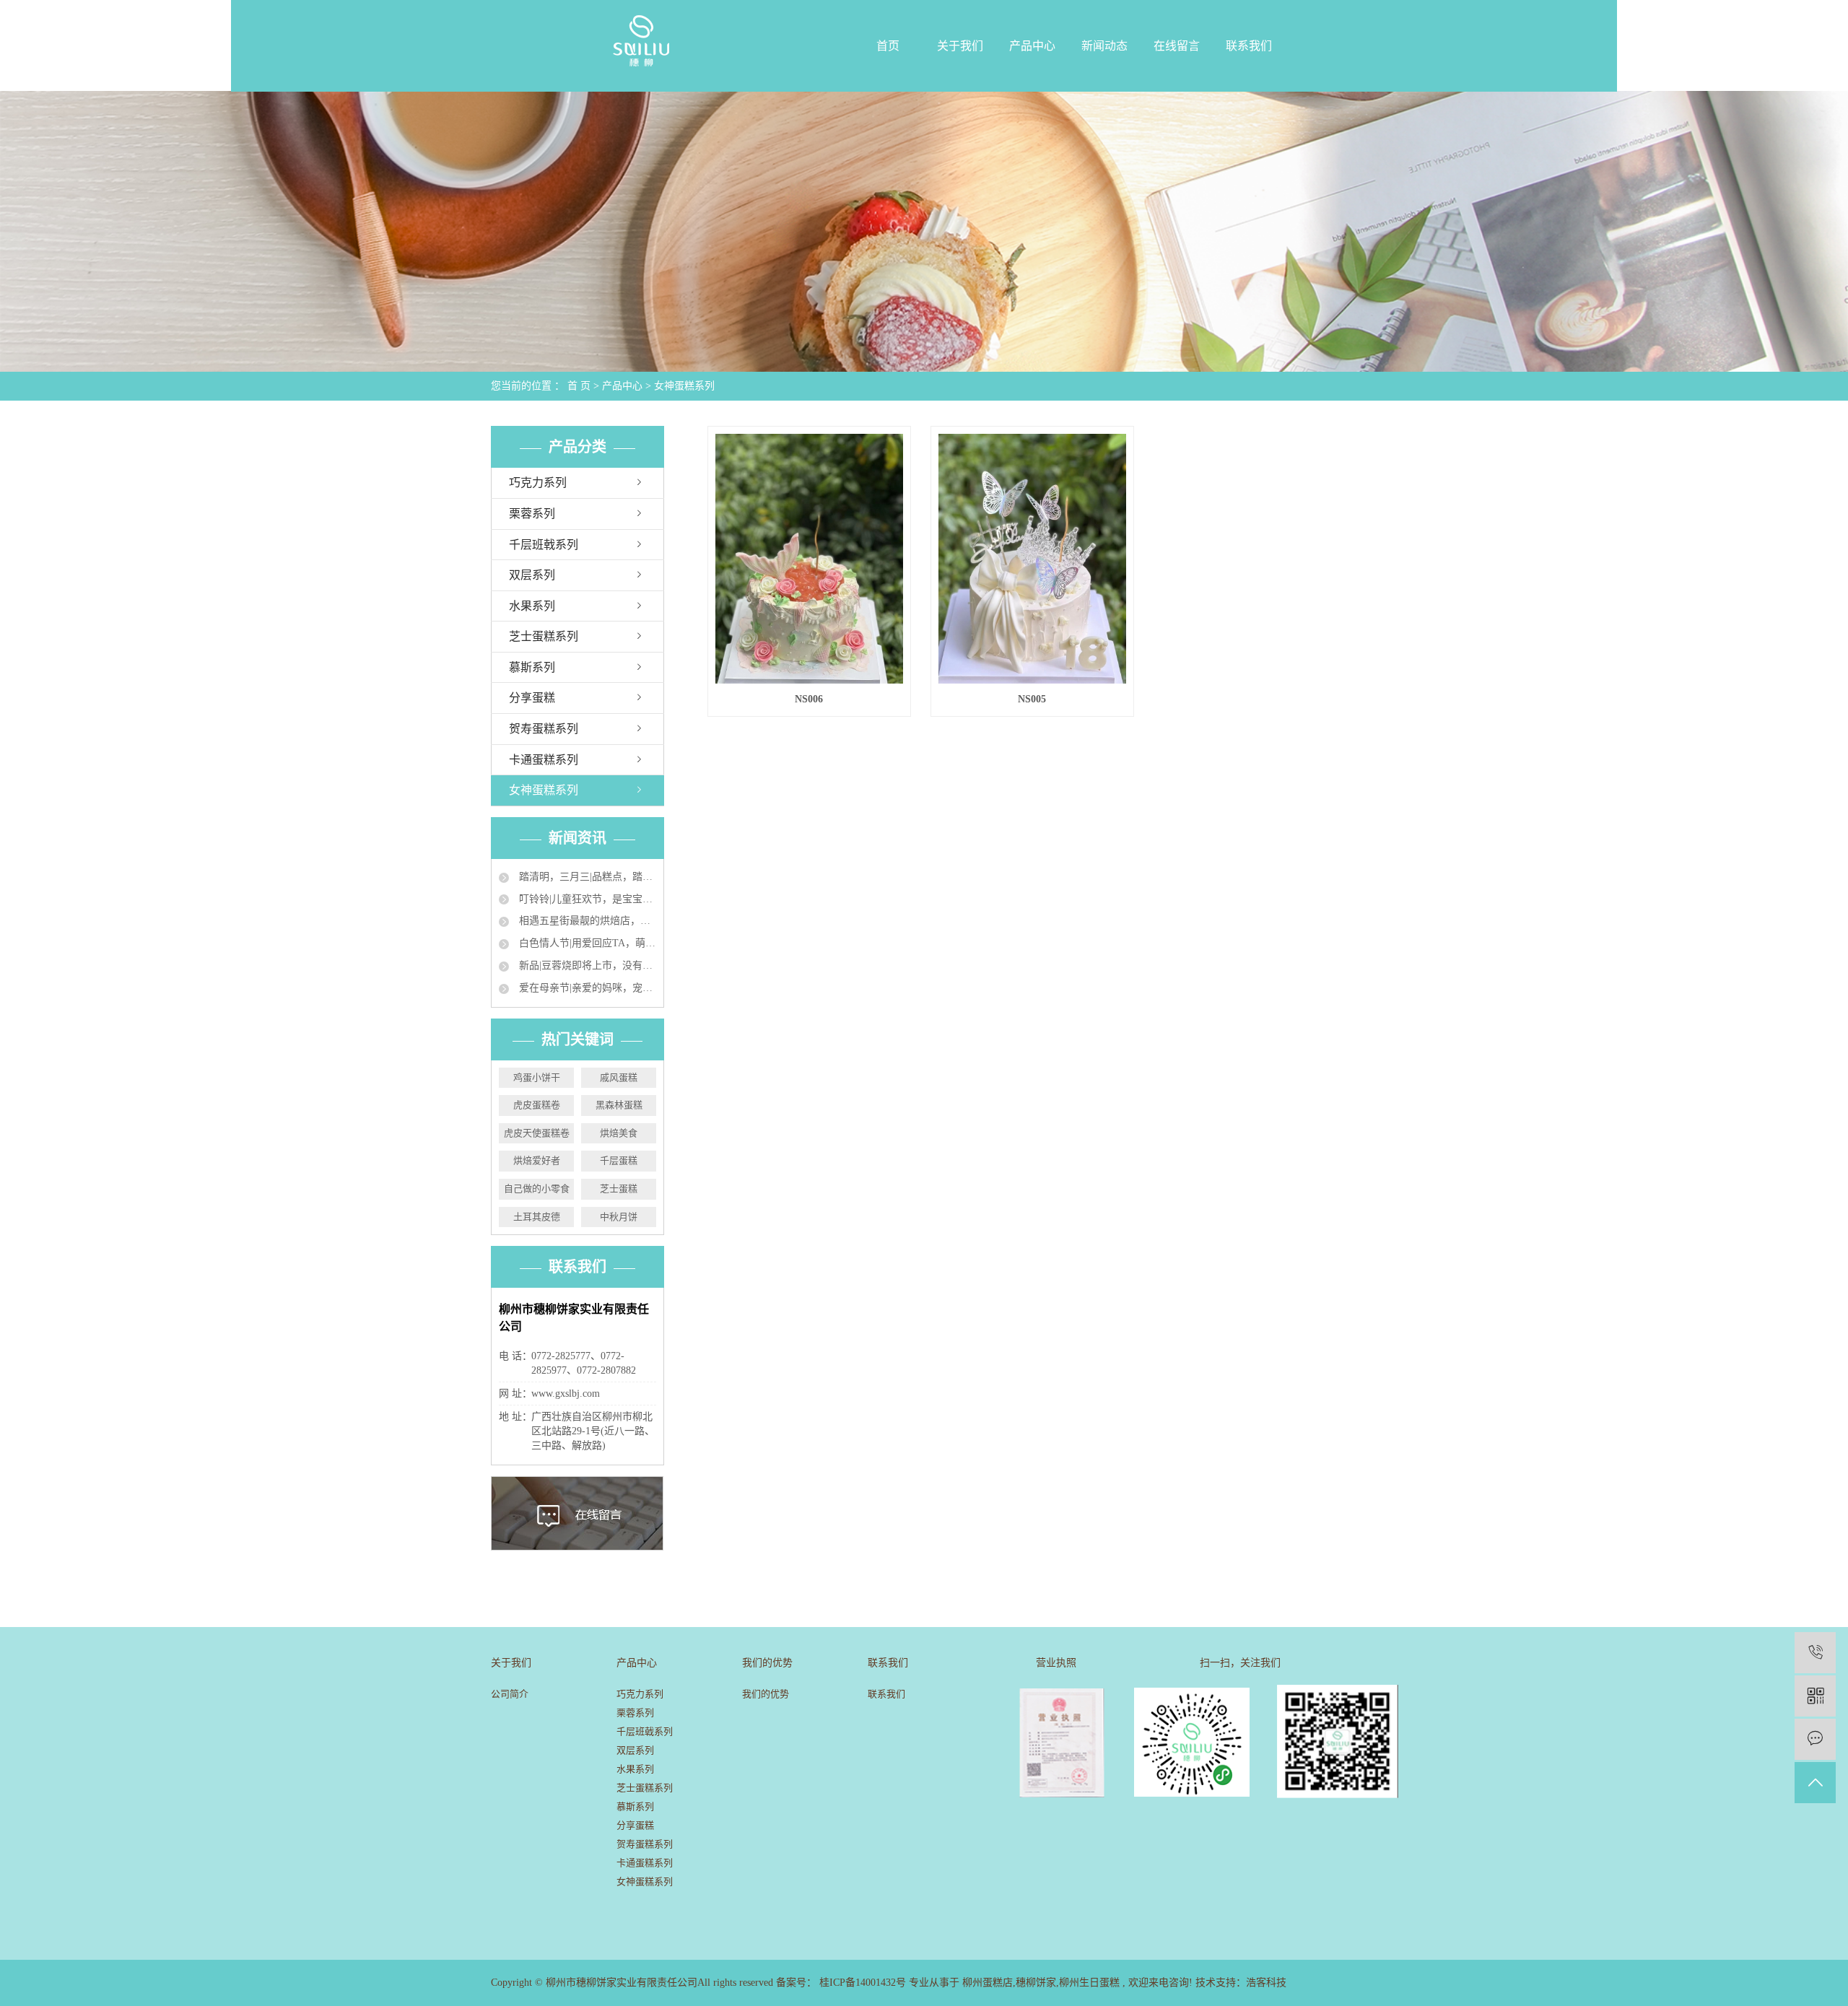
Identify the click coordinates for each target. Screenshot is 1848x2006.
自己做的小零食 (537, 1189)
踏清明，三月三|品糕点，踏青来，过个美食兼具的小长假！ (586, 877)
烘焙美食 (619, 1133)
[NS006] (809, 559)
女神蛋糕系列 (684, 386)
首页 (888, 46)
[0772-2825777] (1815, 1653)
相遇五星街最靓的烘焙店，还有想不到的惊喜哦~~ (586, 921)
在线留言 (1177, 46)
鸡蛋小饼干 (537, 1077)
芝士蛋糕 (619, 1189)
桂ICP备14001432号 (863, 1983)
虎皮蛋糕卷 (537, 1105)
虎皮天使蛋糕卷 (537, 1133)
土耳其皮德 (537, 1217)
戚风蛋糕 (619, 1077)
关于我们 (960, 46)
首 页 (579, 386)
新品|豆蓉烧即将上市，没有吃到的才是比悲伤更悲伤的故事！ (586, 965)
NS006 (809, 699)
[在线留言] (1815, 1739)
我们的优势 (766, 1694)
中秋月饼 (619, 1217)
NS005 (1032, 699)
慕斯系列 (532, 667)
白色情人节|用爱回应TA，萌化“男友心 (586, 943)
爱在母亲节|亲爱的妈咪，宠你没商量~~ (586, 988)
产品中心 (1032, 46)
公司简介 (510, 1694)
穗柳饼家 (1036, 1983)
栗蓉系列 (532, 514)
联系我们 (1249, 46)
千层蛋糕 (619, 1160)
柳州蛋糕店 (988, 1983)
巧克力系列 (538, 483)
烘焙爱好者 (537, 1160)
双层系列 (532, 575)
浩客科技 (1266, 1983)
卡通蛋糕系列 (544, 760)
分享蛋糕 (532, 698)
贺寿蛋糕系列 (544, 729)
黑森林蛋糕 (619, 1105)
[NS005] (1032, 559)
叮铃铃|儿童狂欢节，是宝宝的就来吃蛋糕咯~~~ (586, 899)
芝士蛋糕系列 (544, 636)
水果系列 (532, 606)
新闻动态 (1104, 46)
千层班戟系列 (544, 545)
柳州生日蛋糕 (1089, 1983)
